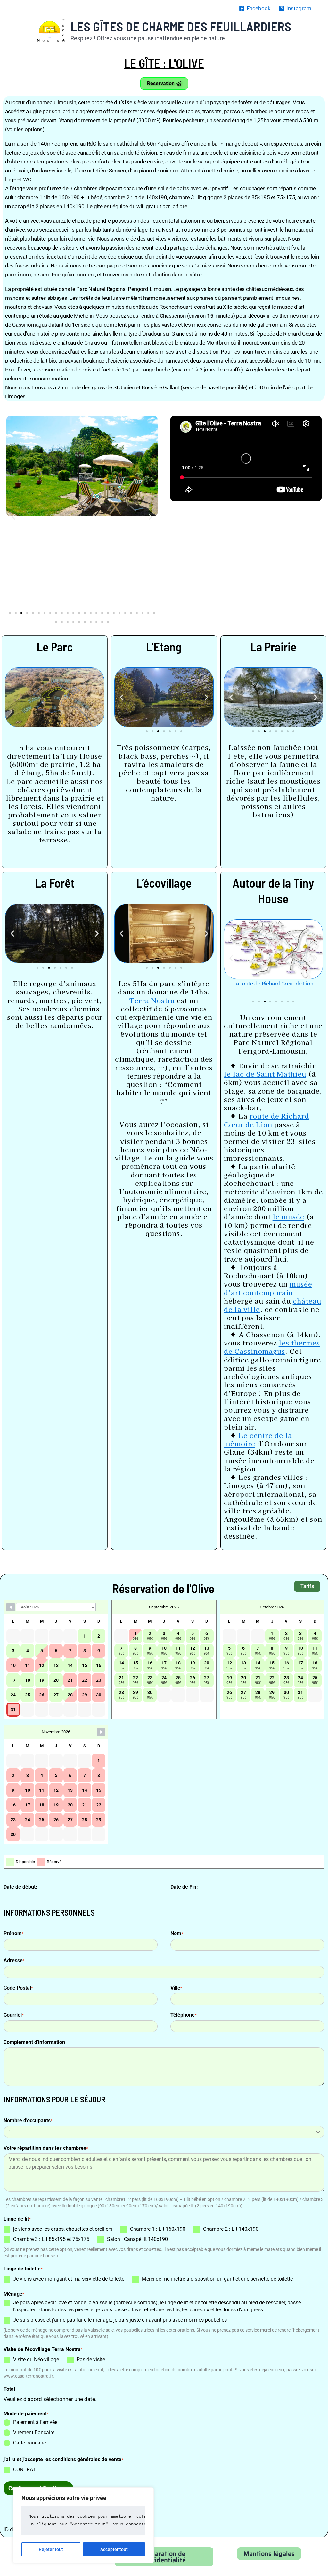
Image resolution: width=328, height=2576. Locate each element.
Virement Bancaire (34, 2432)
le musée (288, 1216)
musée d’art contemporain (268, 1288)
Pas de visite (91, 2360)
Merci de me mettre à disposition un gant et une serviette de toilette (217, 2279)
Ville (176, 1988)
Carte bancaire (29, 2443)
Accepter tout (114, 2549)
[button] (14, 517)
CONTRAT (25, 2470)
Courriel (13, 2015)
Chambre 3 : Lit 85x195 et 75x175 (51, 2239)
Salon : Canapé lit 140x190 (137, 2239)
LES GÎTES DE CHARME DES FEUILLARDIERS (181, 26)
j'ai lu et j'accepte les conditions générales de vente (63, 2459)
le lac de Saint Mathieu (265, 1074)
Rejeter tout (51, 2549)
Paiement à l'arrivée (35, 2422)
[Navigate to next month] (101, 1732)
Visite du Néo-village (36, 2360)
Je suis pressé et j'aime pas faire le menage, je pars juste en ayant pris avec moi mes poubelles (120, 2320)
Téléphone (183, 2015)
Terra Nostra (152, 1000)
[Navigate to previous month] (11, 1607)
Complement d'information (34, 2042)
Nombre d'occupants (28, 2121)
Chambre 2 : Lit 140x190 (231, 2229)
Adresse (14, 1961)
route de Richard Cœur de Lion (266, 1120)
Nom (177, 1933)
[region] (83, 2525)
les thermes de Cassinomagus (272, 1347)
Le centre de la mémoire (258, 1439)
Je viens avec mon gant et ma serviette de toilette (69, 2279)
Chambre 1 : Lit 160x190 (158, 2229)
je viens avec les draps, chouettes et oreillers (63, 2229)
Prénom (13, 1933)
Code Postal (18, 1988)
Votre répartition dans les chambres (46, 2148)
